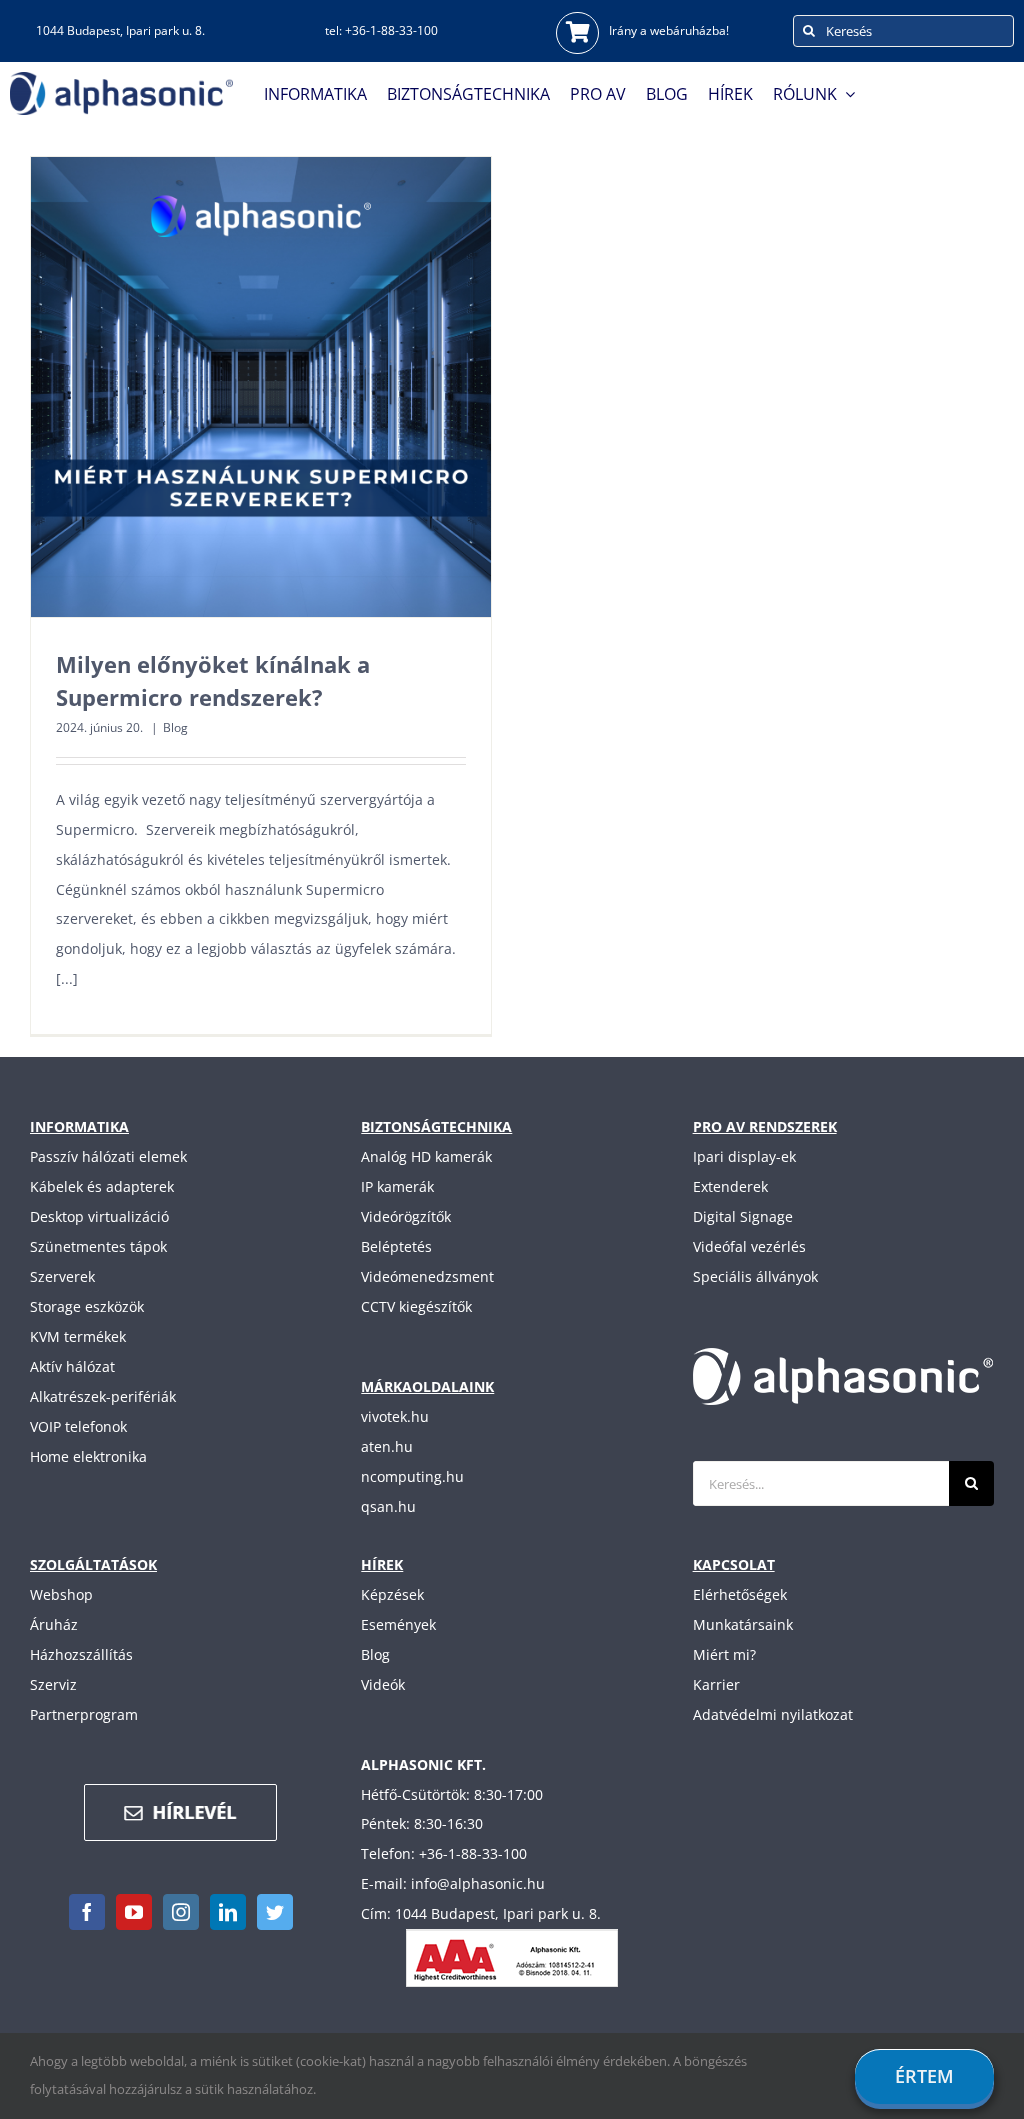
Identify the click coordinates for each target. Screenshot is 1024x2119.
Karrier (716, 1684)
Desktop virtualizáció (99, 1216)
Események (398, 1624)
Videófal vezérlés (749, 1246)
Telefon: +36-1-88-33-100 (444, 1853)
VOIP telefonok (78, 1426)
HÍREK (382, 1564)
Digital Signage (743, 1216)
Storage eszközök (87, 1306)
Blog (175, 727)
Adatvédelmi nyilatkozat (773, 1714)
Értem (924, 2076)
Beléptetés (396, 1246)
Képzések (392, 1594)
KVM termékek (78, 1336)
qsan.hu (388, 1506)
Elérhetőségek (740, 1594)
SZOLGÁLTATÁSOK (93, 1564)
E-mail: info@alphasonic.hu (453, 1883)
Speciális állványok (755, 1276)
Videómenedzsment (427, 1276)
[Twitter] (275, 1912)
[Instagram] (181, 1912)
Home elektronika (88, 1456)
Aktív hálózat (72, 1366)
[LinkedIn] (228, 1912)
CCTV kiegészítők (416, 1306)
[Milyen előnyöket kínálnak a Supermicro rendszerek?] (261, 387)
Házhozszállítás (81, 1654)
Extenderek (730, 1186)
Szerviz (53, 1684)
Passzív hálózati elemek (108, 1156)
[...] (67, 978)
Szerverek (62, 1276)
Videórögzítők (406, 1216)
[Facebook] (87, 1912)
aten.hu (387, 1446)
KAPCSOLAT (734, 1564)
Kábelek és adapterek (102, 1186)
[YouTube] (134, 1912)
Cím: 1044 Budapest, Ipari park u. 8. (481, 1913)
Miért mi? (724, 1654)
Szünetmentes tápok (98, 1246)
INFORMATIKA (79, 1126)
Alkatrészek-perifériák (103, 1396)
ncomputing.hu (412, 1476)
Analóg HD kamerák (426, 1156)
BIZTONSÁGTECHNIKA (436, 1126)
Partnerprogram (84, 1714)
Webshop (61, 1594)
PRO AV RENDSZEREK (765, 1126)
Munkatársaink (743, 1624)
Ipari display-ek (744, 1156)
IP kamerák (397, 1186)
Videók (383, 1684)
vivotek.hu (395, 1416)
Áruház (54, 1624)
